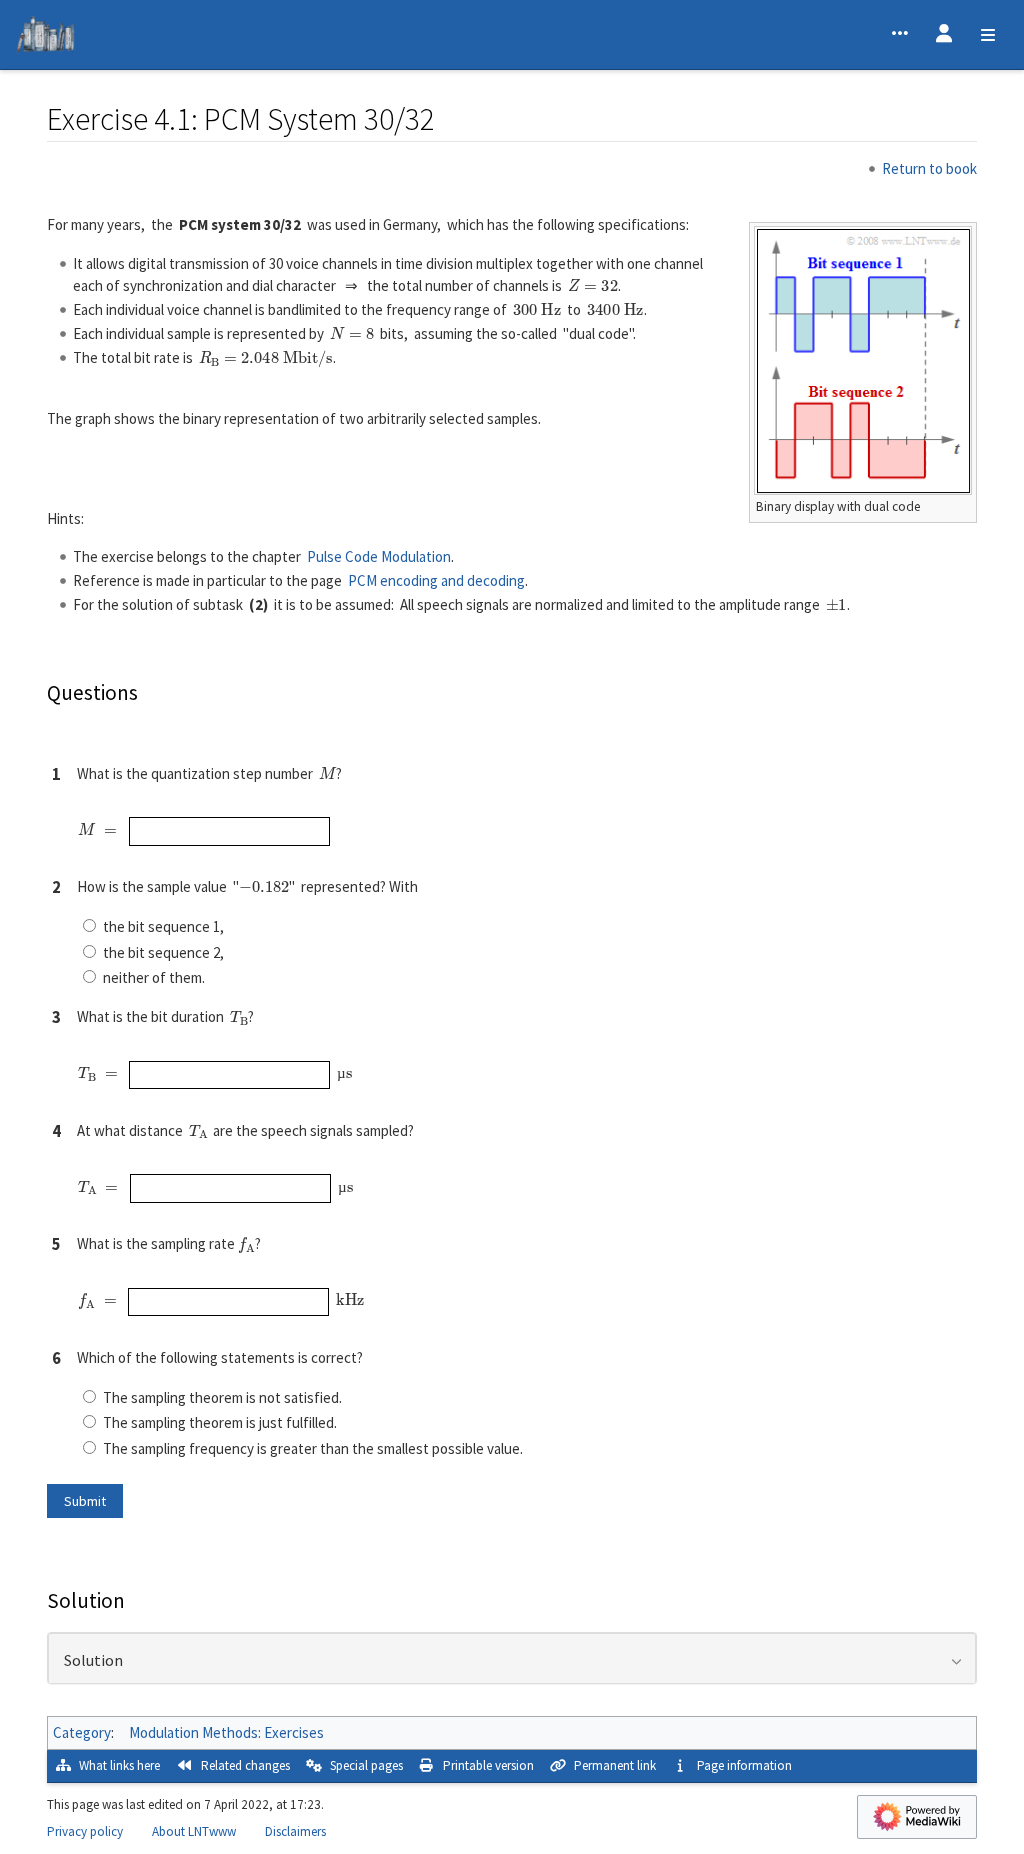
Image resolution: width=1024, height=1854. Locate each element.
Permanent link (615, 1765)
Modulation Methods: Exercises (226, 1732)
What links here (119, 1765)
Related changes (245, 1765)
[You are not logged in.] (944, 35)
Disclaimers (295, 1831)
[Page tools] (900, 35)
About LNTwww (194, 1831)
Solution (93, 1661)
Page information (744, 1765)
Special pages (366, 1765)
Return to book (929, 168)
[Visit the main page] (45, 37)
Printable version (488, 1765)
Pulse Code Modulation (379, 556)
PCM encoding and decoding (436, 580)
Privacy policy (85, 1831)
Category (82, 1732)
